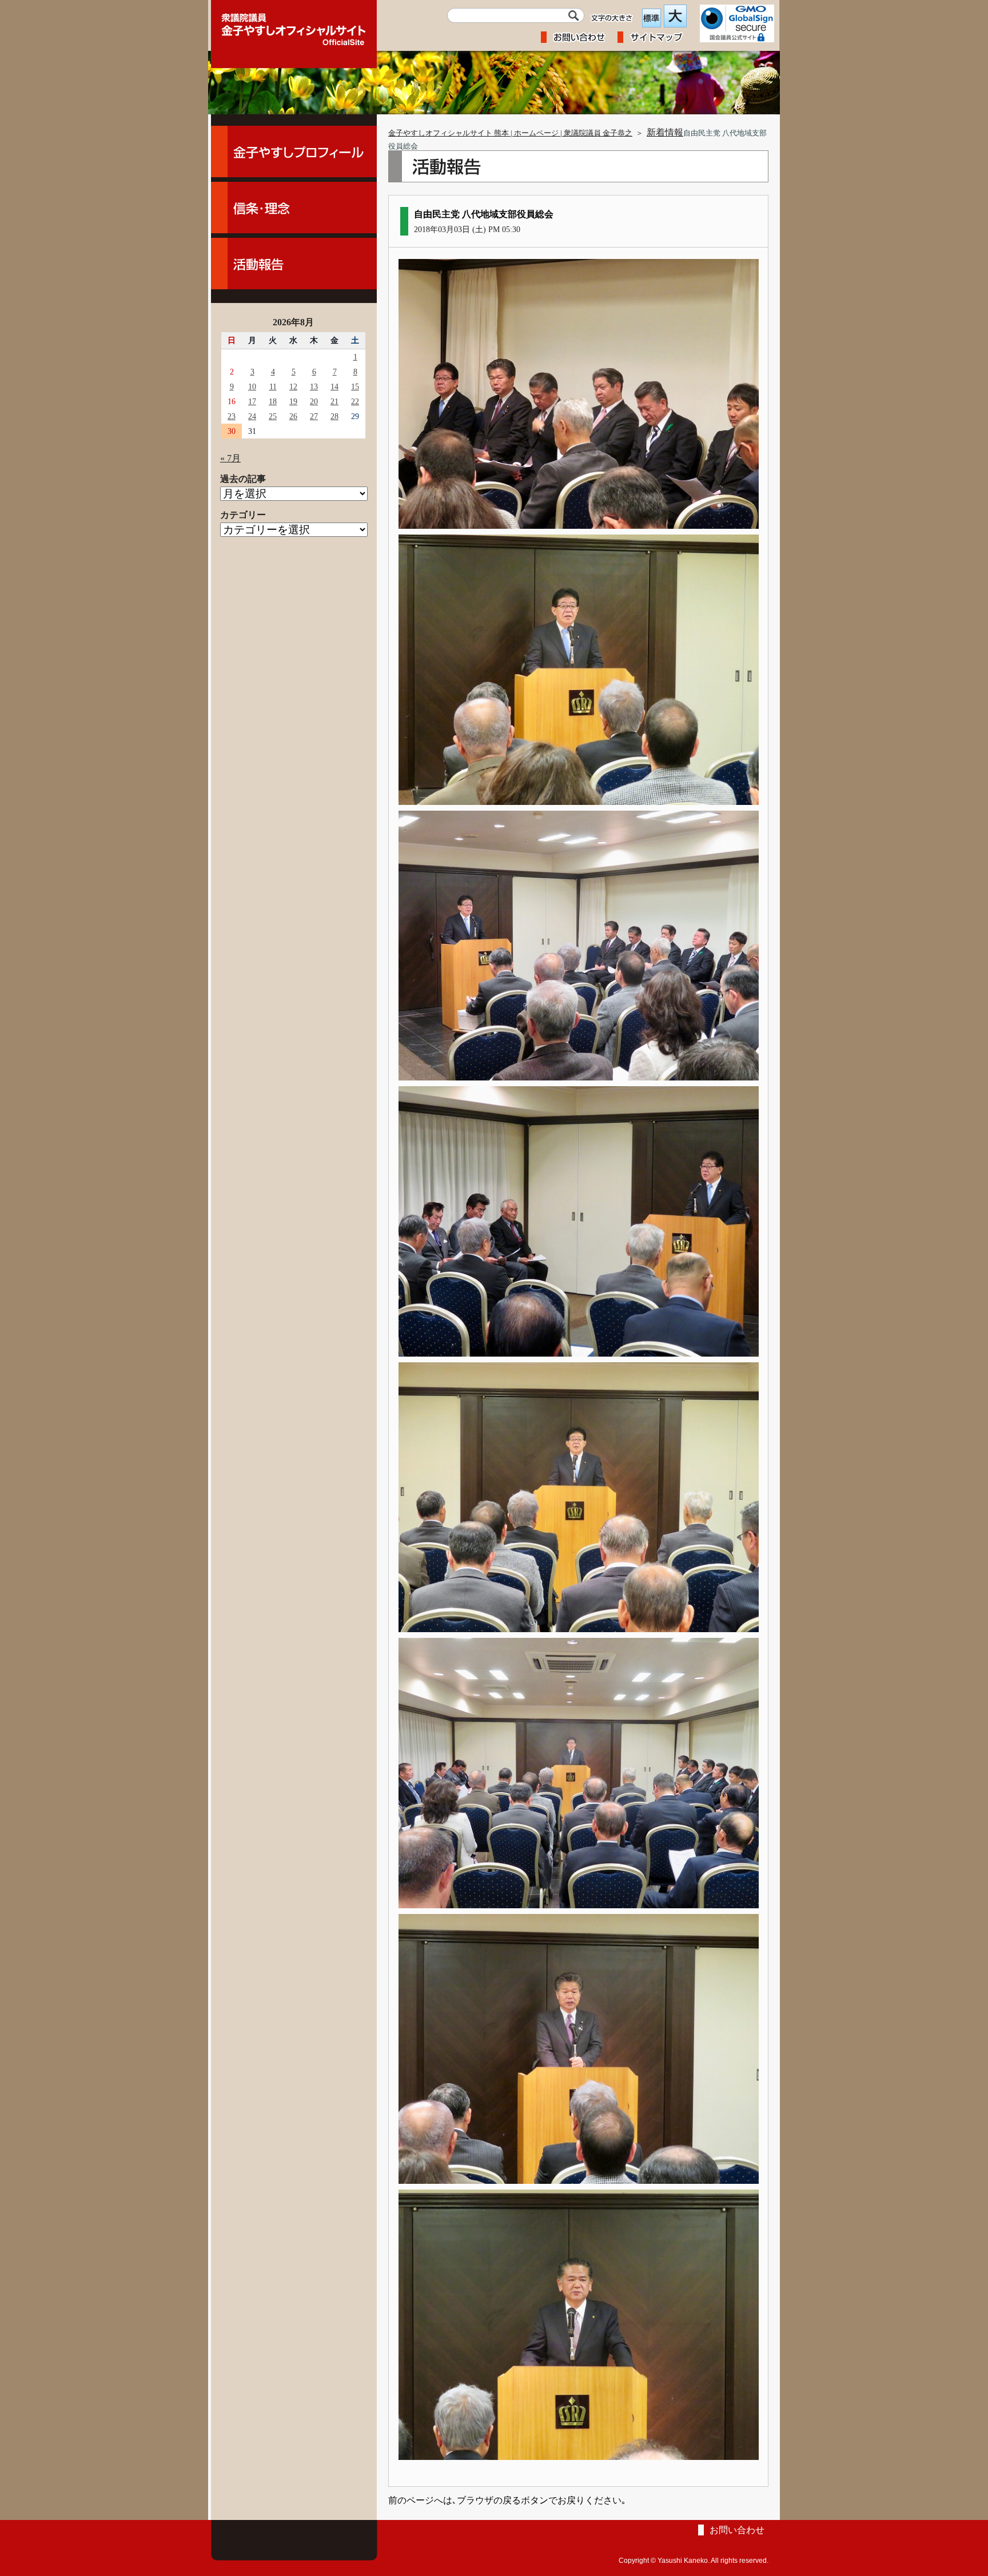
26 (293, 416)
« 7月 (230, 458)
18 (273, 401)
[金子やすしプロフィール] (294, 151)
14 (334, 386)
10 (252, 386)
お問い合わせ (737, 2530)
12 (293, 386)
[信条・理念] (294, 208)
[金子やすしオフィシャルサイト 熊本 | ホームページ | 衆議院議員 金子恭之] (294, 26)
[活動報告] (294, 264)
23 (232, 416)
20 (314, 401)
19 (293, 401)
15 (355, 386)
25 (273, 416)
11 (273, 386)
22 (355, 401)
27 (314, 416)
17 (252, 401)
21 (334, 401)
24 (252, 416)
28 (334, 416)
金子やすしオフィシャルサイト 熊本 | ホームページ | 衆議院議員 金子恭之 (510, 133)
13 (314, 386)
